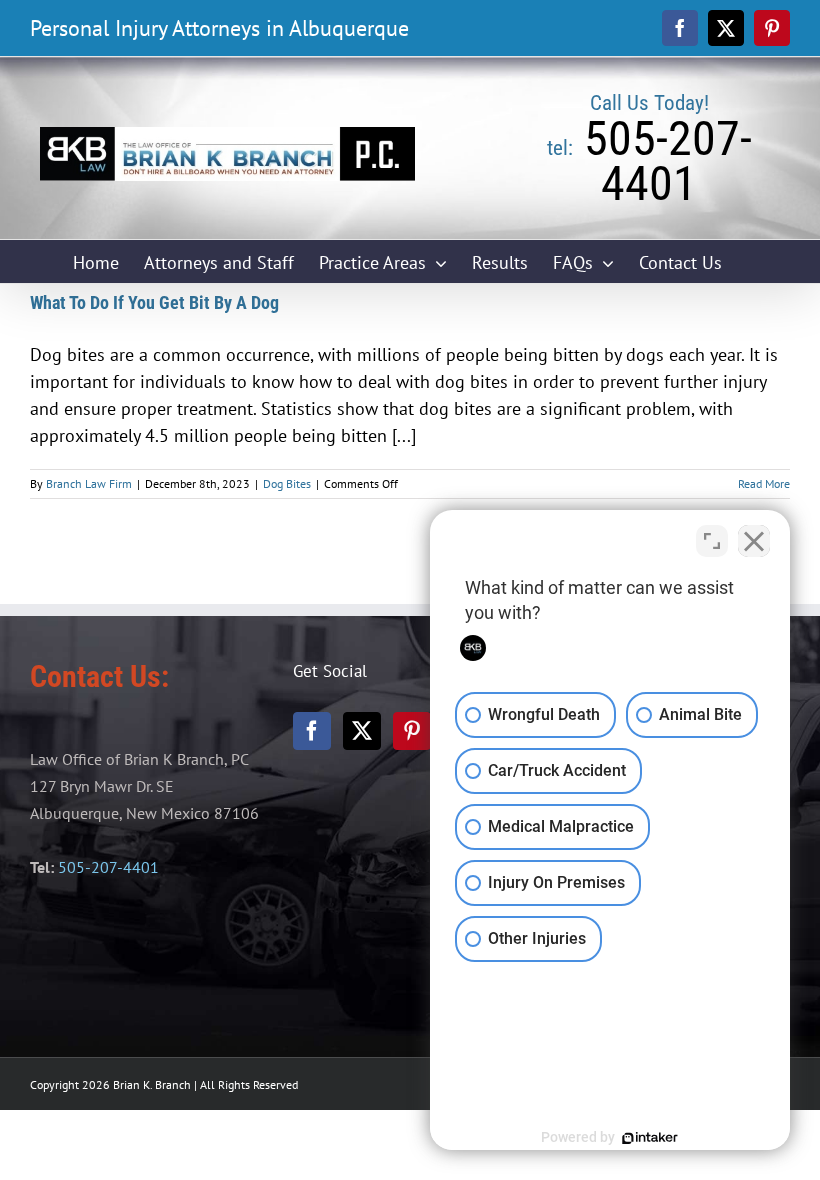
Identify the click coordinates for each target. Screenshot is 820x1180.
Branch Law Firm (89, 483)
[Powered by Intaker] (650, 1138)
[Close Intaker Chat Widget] (754, 541)
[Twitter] (362, 731)
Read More (764, 483)
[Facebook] (312, 731)
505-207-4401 (108, 867)
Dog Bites (287, 483)
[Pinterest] (412, 731)
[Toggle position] (712, 541)
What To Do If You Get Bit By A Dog (154, 302)
